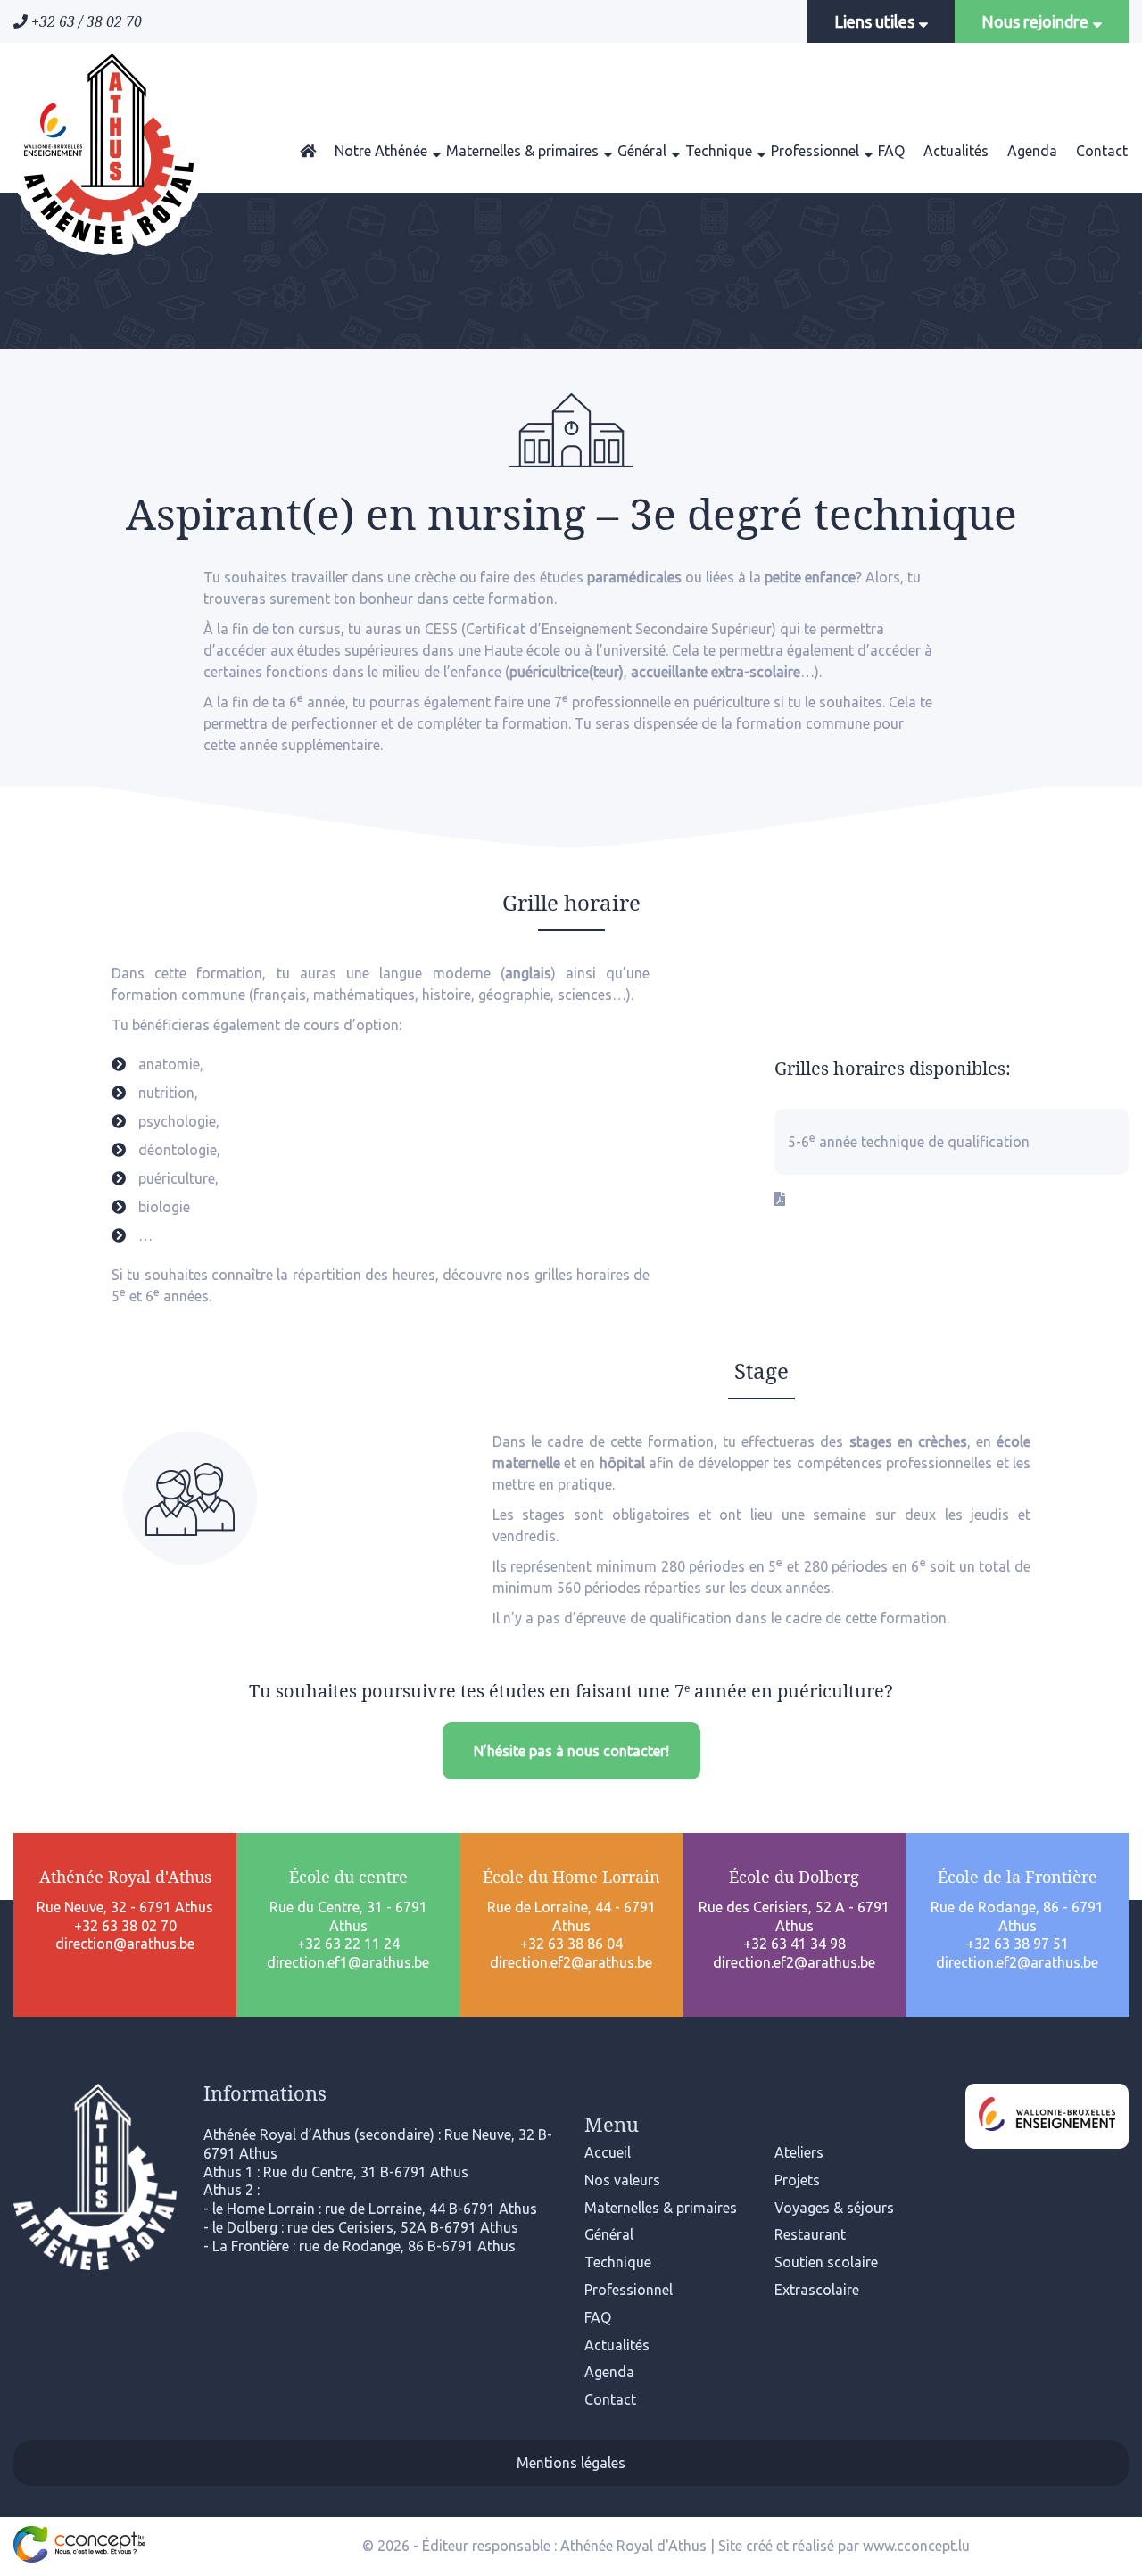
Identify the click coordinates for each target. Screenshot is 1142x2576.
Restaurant (810, 2234)
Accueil (608, 2152)
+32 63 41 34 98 (794, 1944)
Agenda (1032, 151)
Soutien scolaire (826, 2262)
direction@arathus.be (125, 1944)
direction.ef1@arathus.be (348, 1962)
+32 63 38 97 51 (1018, 1944)
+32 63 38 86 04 (571, 1944)
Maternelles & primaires (522, 151)
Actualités (956, 151)
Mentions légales (571, 2463)
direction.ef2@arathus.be (571, 1962)
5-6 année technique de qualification (909, 1141)
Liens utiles (876, 21)
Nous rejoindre (1037, 21)
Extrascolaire (817, 2290)
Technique (719, 151)
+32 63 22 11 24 (348, 1944)
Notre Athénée (381, 151)
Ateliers (799, 2152)
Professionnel (815, 151)
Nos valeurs (622, 2180)
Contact (1102, 151)
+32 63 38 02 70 (125, 1926)
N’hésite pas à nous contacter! (571, 1751)
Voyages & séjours (834, 2208)
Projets (797, 2180)
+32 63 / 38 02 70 (85, 21)
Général (642, 151)
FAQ (891, 151)
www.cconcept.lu (916, 2546)
